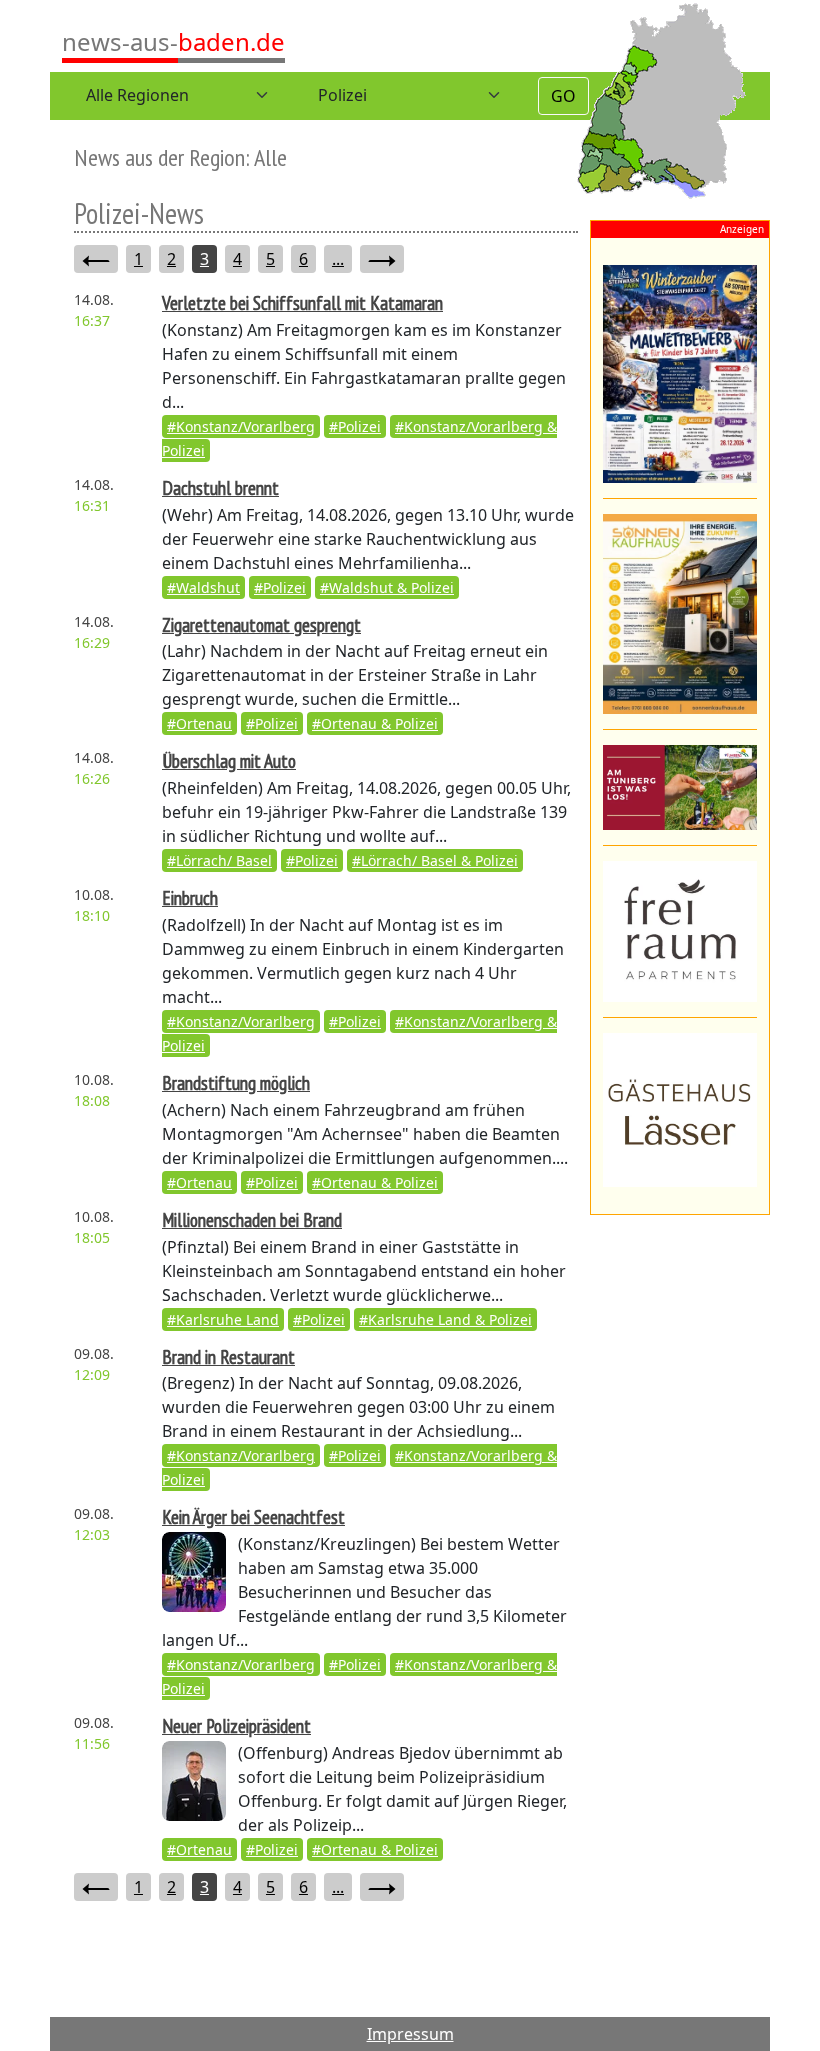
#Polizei (355, 426)
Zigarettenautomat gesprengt (261, 624)
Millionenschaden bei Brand (252, 1219)
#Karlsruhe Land (223, 1319)
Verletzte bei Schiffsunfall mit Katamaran (302, 302)
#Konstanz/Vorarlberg (241, 426)
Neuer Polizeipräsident (236, 1725)
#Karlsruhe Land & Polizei (445, 1319)
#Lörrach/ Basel (219, 860)
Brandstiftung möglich (236, 1082)
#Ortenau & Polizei (375, 723)
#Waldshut (203, 587)
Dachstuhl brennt (220, 487)
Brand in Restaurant (228, 1356)
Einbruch (190, 897)
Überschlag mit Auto (229, 760)
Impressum (410, 2034)
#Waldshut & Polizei (387, 587)
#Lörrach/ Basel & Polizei (435, 860)
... (338, 259)
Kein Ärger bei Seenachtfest (253, 1516)
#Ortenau (199, 723)
